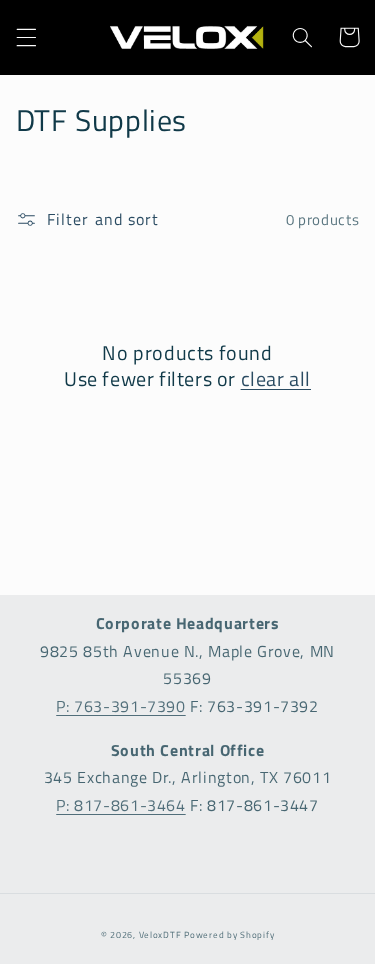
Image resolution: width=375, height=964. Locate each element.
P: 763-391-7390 (120, 706)
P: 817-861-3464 (120, 805)
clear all (276, 379)
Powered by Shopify (229, 934)
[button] (26, 37)
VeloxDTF (160, 934)
